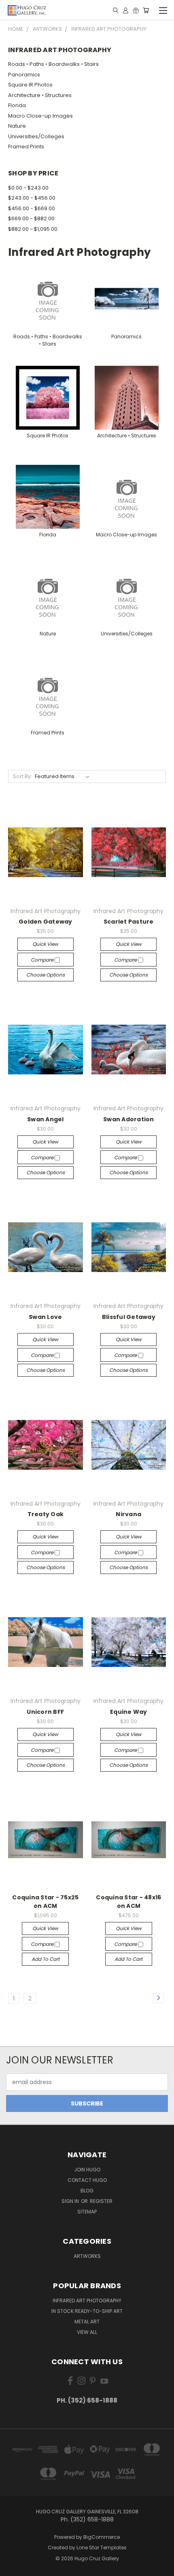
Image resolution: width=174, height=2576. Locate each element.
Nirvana (128, 1514)
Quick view (45, 944)
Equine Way (129, 1712)
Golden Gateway (46, 922)
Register (101, 2201)
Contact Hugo (87, 2180)
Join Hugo (87, 2170)
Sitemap (87, 2212)
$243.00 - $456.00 (32, 198)
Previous (13, 2568)
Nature (17, 126)
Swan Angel (46, 1119)
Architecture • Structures (40, 95)
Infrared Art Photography (87, 2301)
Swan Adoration (129, 1119)
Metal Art (87, 2322)
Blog (87, 2191)
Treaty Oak (46, 1514)
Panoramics (24, 75)
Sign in (71, 2201)
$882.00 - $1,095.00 (33, 229)
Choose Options (46, 975)
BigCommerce (102, 2537)
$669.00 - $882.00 (31, 218)
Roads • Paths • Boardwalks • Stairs (53, 64)
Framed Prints (26, 147)
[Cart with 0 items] (146, 10)
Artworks (87, 2256)
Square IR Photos (30, 85)
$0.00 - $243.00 (28, 188)
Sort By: (22, 776)
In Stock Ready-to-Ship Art (87, 2311)
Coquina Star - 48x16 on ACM (128, 1902)
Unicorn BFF (45, 1712)
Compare (43, 960)
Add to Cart (46, 1959)
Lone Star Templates (102, 2548)
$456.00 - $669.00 (32, 208)
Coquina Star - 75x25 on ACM (45, 1902)
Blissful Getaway (129, 1317)
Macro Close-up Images (40, 116)
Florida (17, 105)
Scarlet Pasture (129, 922)
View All (87, 2332)
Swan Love (45, 1317)
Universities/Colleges (36, 136)
